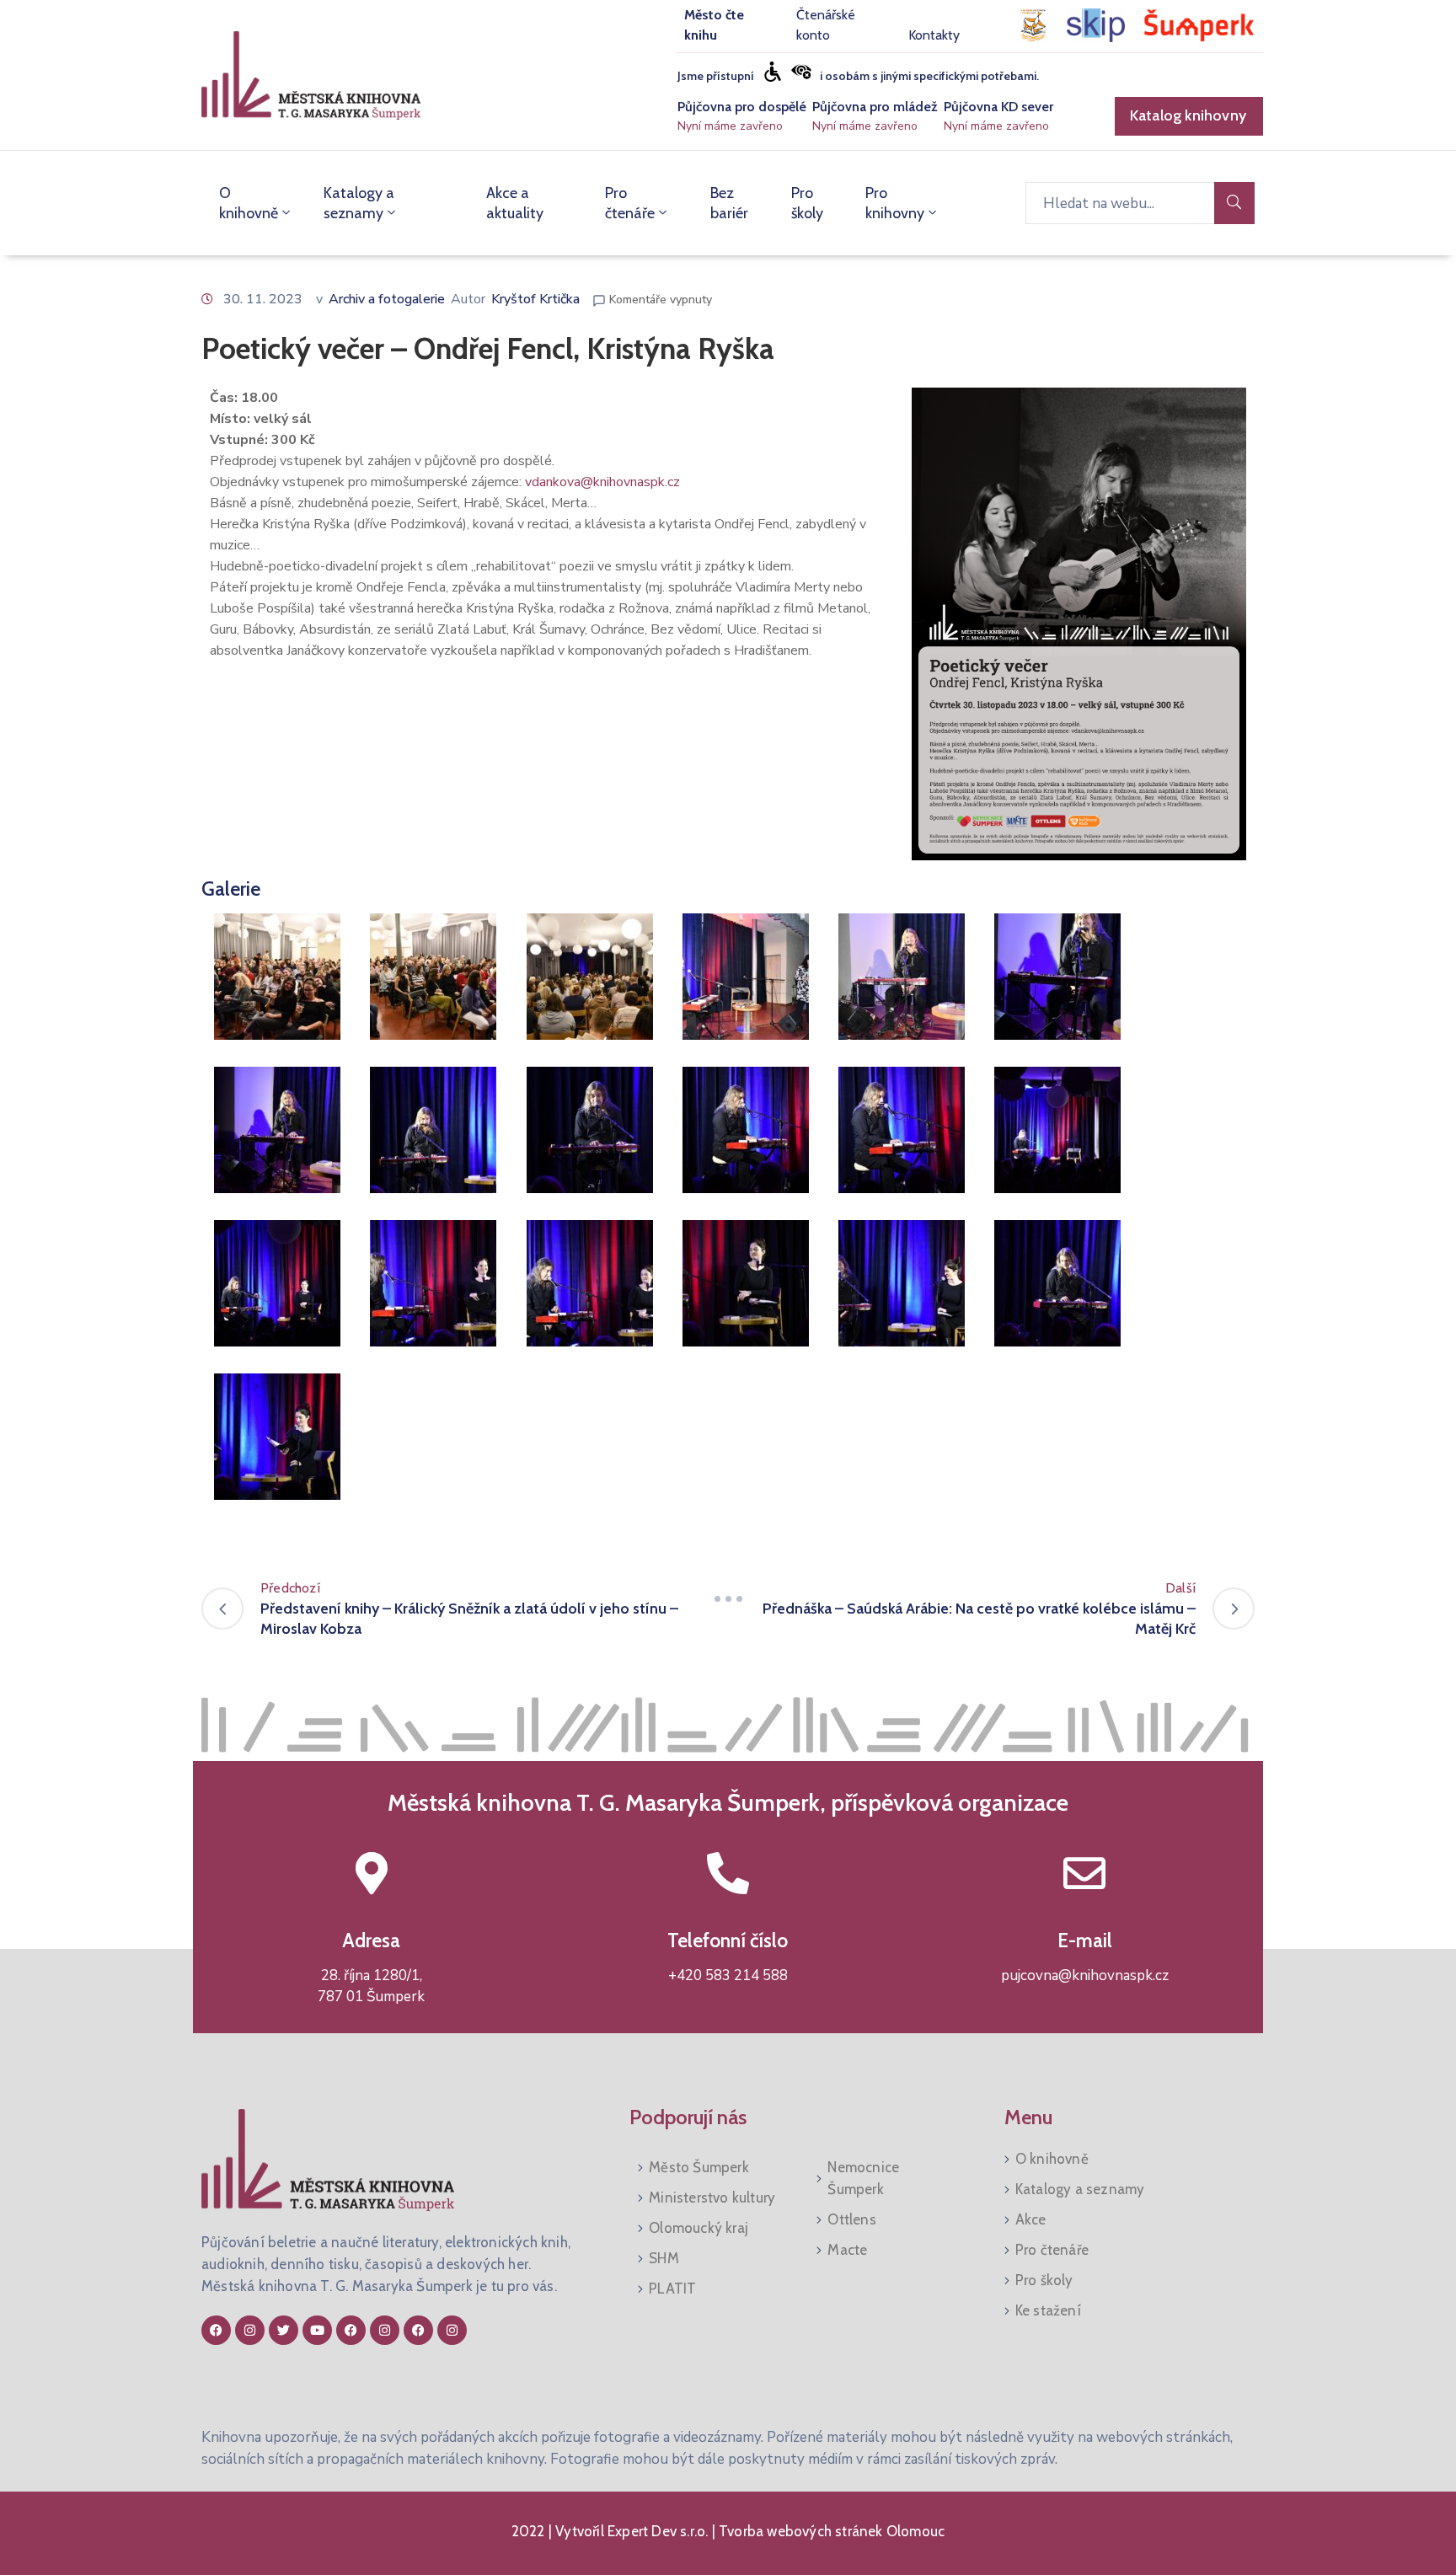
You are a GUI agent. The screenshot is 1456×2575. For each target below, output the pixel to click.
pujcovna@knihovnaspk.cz (1085, 1975)
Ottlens (851, 2219)
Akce (1031, 2219)
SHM (664, 2258)
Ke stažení (1048, 2310)
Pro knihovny (895, 203)
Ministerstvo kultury (712, 2198)
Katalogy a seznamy (359, 203)
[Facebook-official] (216, 2330)
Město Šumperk (699, 2167)
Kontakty (934, 35)
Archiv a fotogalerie (387, 299)
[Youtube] (317, 2330)
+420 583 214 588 (728, 1975)
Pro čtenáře (630, 203)
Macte (847, 2250)
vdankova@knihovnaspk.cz (602, 482)
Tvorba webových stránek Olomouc (830, 2531)
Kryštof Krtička (535, 299)
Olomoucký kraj (699, 2228)
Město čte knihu (714, 25)
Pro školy (807, 203)
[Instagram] (250, 2330)
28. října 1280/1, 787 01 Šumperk (371, 1986)
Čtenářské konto (826, 25)
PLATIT (672, 2289)
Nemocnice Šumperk (863, 2178)
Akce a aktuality (515, 203)
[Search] (1234, 203)
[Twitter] (284, 2330)
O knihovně (249, 203)
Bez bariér (729, 203)
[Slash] (728, 1598)
